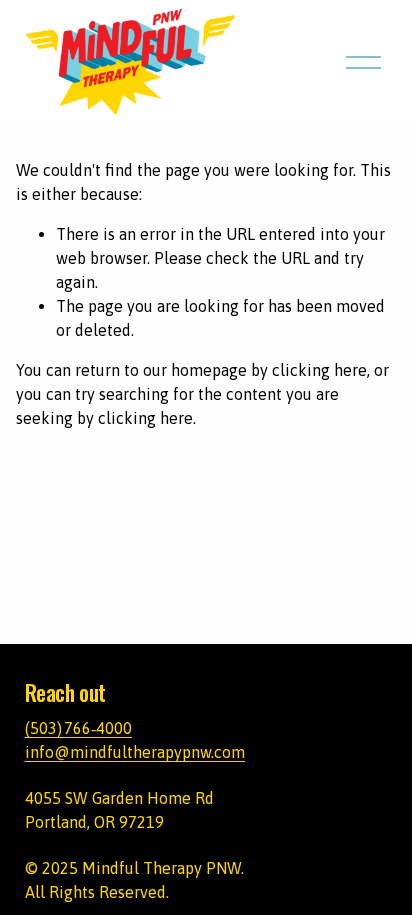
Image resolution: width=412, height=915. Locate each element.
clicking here (319, 370)
